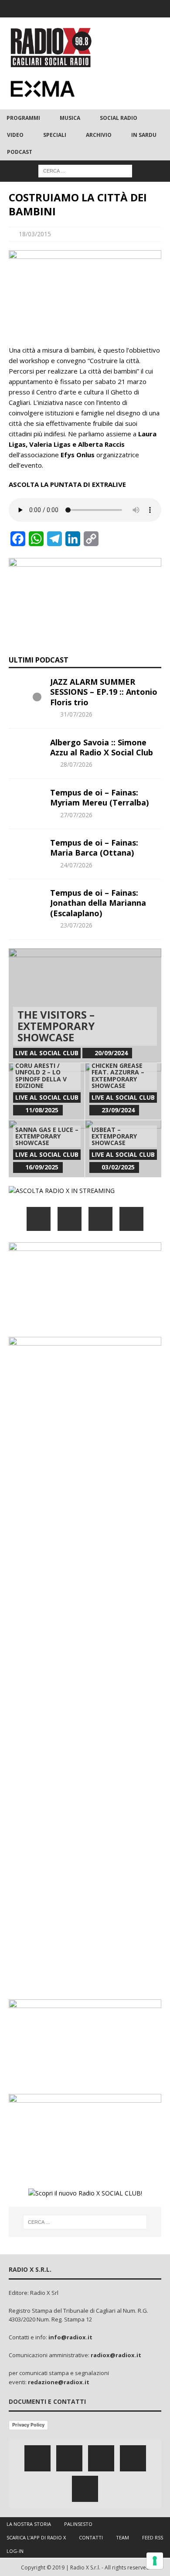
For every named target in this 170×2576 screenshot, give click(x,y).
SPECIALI (55, 135)
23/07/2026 (76, 925)
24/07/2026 (76, 865)
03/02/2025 (118, 1167)
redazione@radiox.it (59, 2382)
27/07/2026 (76, 815)
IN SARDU (144, 135)
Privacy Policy (28, 2425)
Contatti (91, 2537)
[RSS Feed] (119, 9)
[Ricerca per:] (85, 171)
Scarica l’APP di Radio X (36, 2537)
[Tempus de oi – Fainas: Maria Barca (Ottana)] (26, 851)
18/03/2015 (35, 234)
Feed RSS (153, 2537)
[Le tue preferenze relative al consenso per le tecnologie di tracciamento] (155, 2561)
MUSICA (70, 118)
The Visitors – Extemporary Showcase (56, 1026)
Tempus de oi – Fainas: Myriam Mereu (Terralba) (99, 797)
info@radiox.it (70, 2337)
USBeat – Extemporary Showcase (114, 1136)
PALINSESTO (78, 2524)
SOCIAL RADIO (119, 118)
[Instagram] (85, 9)
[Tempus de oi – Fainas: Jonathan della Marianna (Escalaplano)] (26, 901)
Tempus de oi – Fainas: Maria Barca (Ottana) (94, 848)
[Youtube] (102, 9)
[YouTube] (131, 1219)
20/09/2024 (111, 1053)
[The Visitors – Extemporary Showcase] (85, 1006)
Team (122, 2537)
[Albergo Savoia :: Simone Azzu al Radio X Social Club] (26, 751)
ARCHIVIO (99, 135)
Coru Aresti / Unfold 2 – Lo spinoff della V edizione (41, 1076)
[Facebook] (51, 9)
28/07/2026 (76, 764)
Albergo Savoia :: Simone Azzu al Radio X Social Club (102, 747)
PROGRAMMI (23, 118)
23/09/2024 (118, 1110)
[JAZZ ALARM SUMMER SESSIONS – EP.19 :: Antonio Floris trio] (26, 690)
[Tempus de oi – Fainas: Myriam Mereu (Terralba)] (26, 801)
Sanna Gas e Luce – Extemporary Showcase (47, 1136)
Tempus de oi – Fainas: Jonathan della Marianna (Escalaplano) (98, 903)
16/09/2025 (42, 1167)
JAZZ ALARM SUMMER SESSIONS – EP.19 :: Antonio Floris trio (104, 692)
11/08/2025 (42, 1110)
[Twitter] (68, 9)
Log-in (15, 2551)
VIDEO (15, 135)
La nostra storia (29, 2524)
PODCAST (20, 152)
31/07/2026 (76, 714)
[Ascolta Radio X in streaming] (62, 1191)
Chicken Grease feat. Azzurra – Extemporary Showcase (118, 1076)
